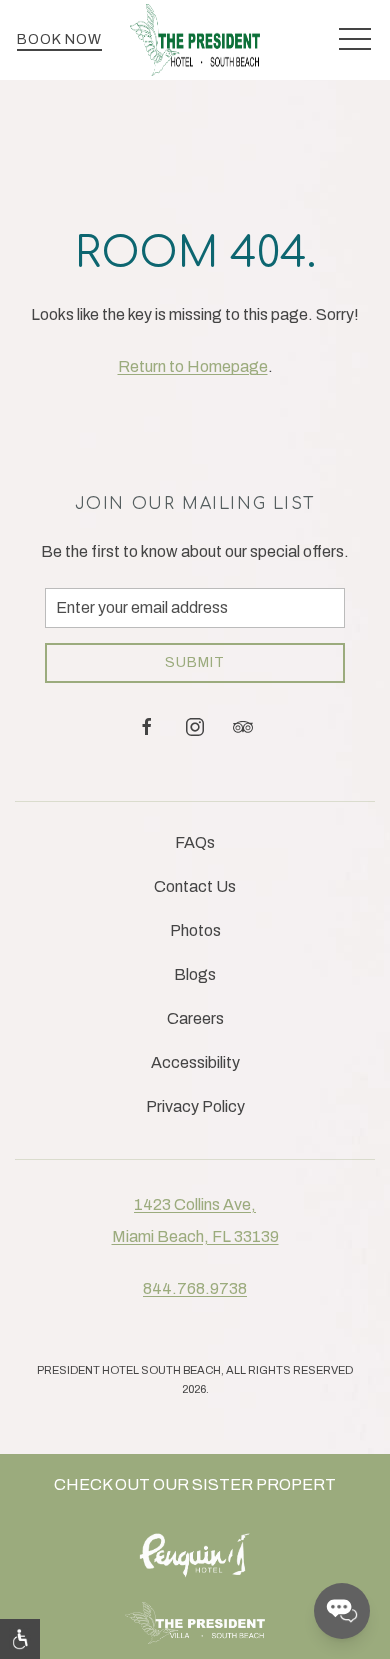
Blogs (195, 974)
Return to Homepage (193, 366)
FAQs (195, 842)
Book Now (59, 39)
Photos (195, 930)
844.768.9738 (195, 1288)
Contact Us (195, 886)
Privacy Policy (195, 1106)
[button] (355, 40)
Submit (195, 662)
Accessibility (195, 1062)
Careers (195, 1018)
